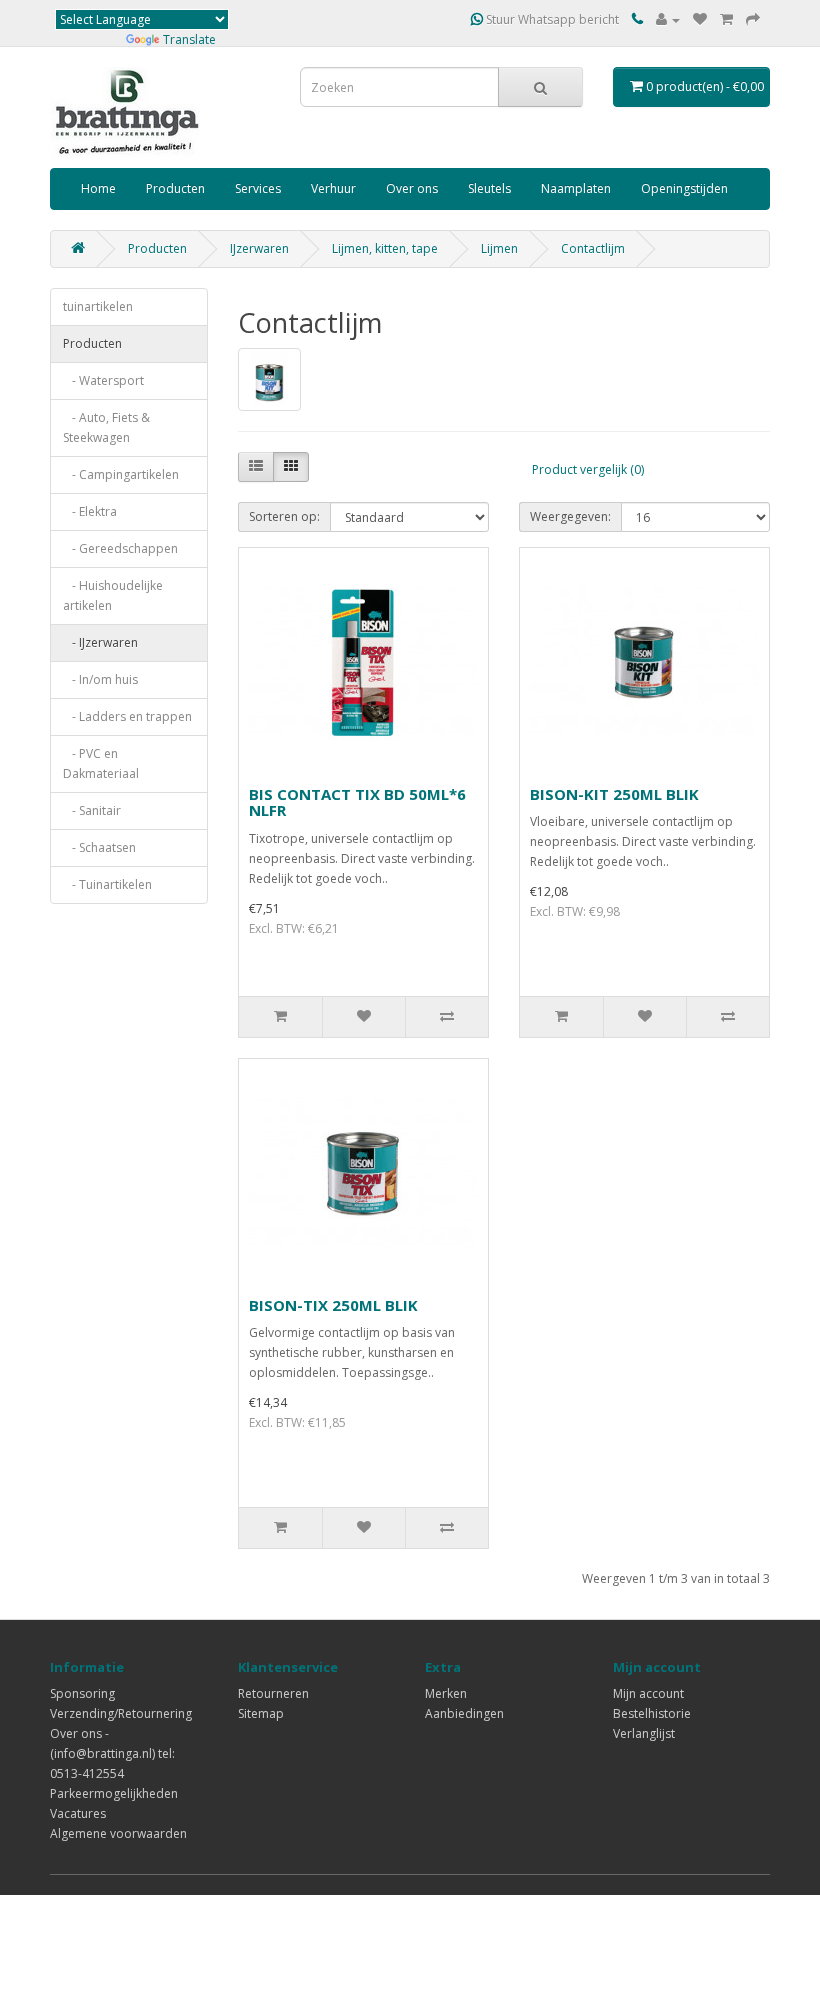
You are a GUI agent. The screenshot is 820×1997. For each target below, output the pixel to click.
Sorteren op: (284, 516)
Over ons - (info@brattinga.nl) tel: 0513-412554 (112, 1753)
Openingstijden (684, 188)
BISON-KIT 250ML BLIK (614, 794)
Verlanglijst (644, 1733)
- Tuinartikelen (107, 884)
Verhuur (333, 188)
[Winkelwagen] (726, 19)
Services (258, 188)
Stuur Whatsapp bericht (551, 19)
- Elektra (90, 511)
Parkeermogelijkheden (114, 1793)
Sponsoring (82, 1693)
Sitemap (261, 1713)
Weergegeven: (570, 516)
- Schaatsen (99, 847)
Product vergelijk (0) (588, 469)
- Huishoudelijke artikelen (113, 595)
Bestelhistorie (652, 1713)
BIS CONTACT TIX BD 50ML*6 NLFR (357, 802)
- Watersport (103, 380)
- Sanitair (92, 810)
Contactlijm (593, 248)
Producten (175, 188)
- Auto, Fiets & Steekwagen (106, 427)
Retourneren (273, 1693)
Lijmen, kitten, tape (385, 248)
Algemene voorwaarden (118, 1833)
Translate (189, 39)
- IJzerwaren (100, 642)
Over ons (412, 188)
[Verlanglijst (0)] (700, 19)
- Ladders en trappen (127, 716)
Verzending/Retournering (121, 1713)
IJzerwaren (259, 248)
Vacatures (78, 1813)
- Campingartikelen (121, 474)
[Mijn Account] (668, 19)
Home (98, 188)
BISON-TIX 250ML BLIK (333, 1305)
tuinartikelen (98, 306)
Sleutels (489, 188)
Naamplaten (576, 188)
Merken (446, 1693)
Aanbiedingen (464, 1713)
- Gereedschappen (120, 548)
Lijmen (499, 248)
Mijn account (648, 1693)
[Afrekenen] (753, 19)
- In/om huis (100, 679)
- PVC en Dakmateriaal (101, 763)
